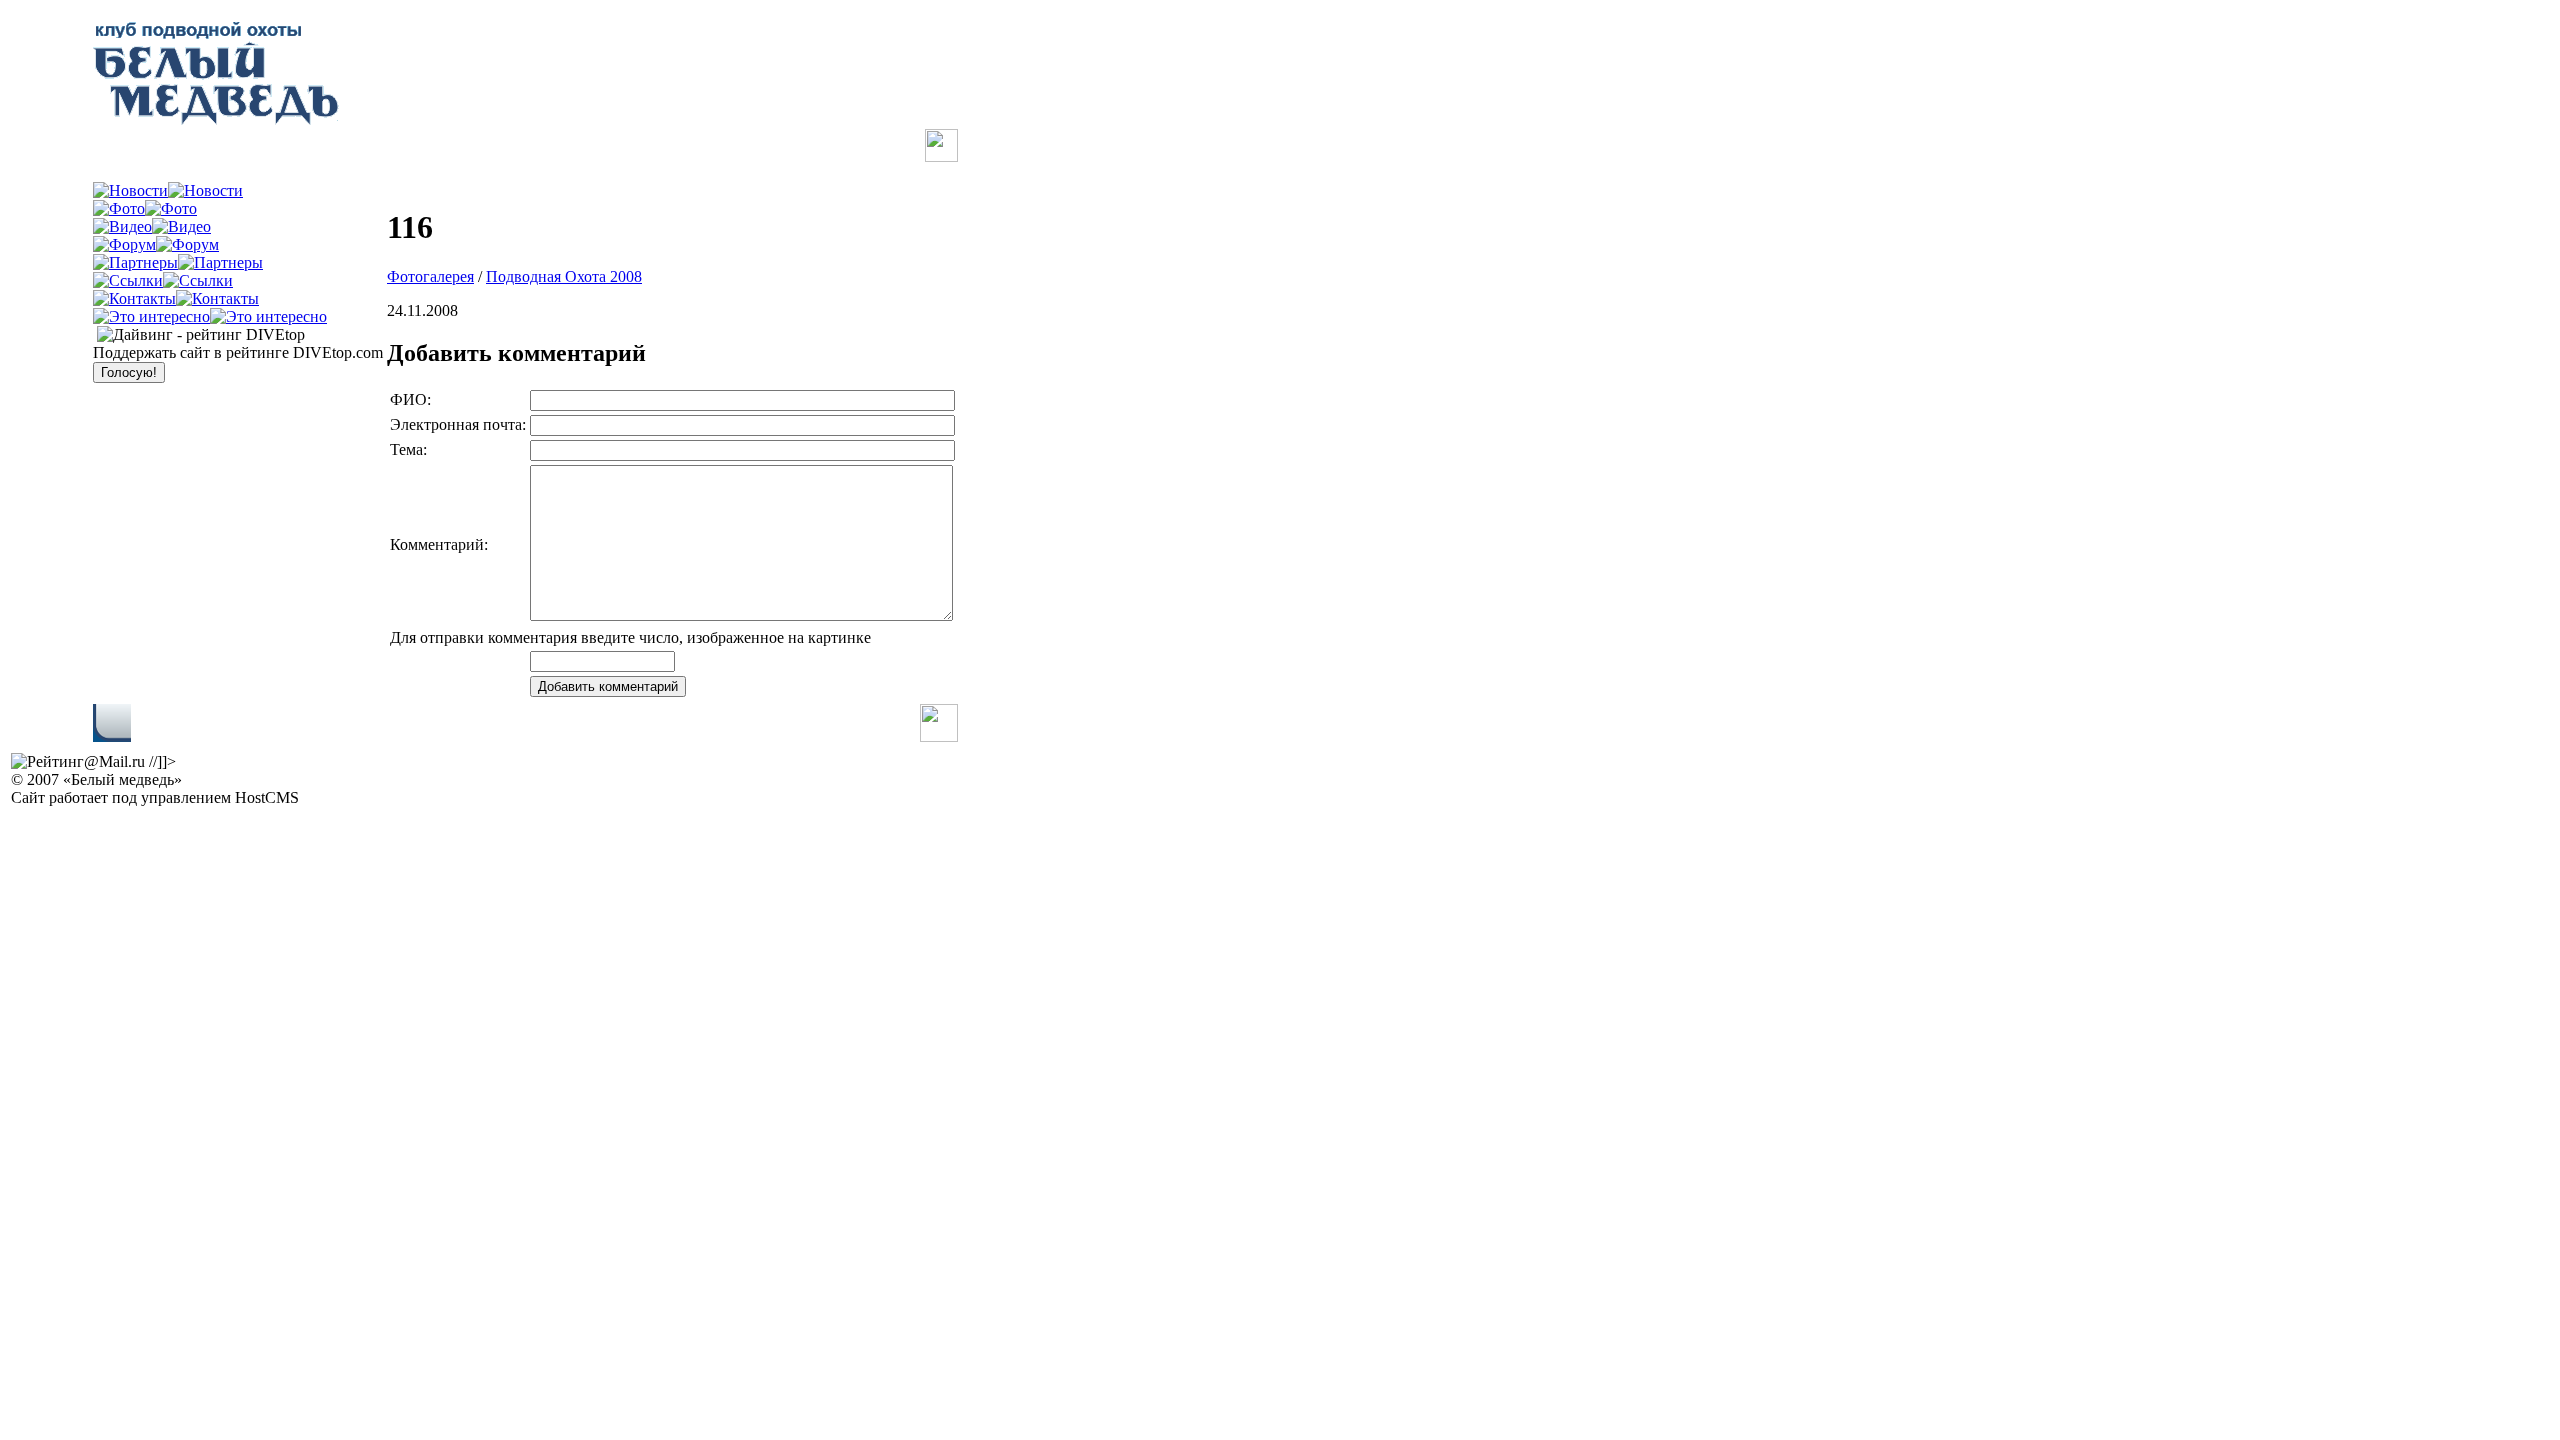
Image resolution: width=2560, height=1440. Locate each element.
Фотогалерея (430, 276)
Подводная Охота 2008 (564, 276)
